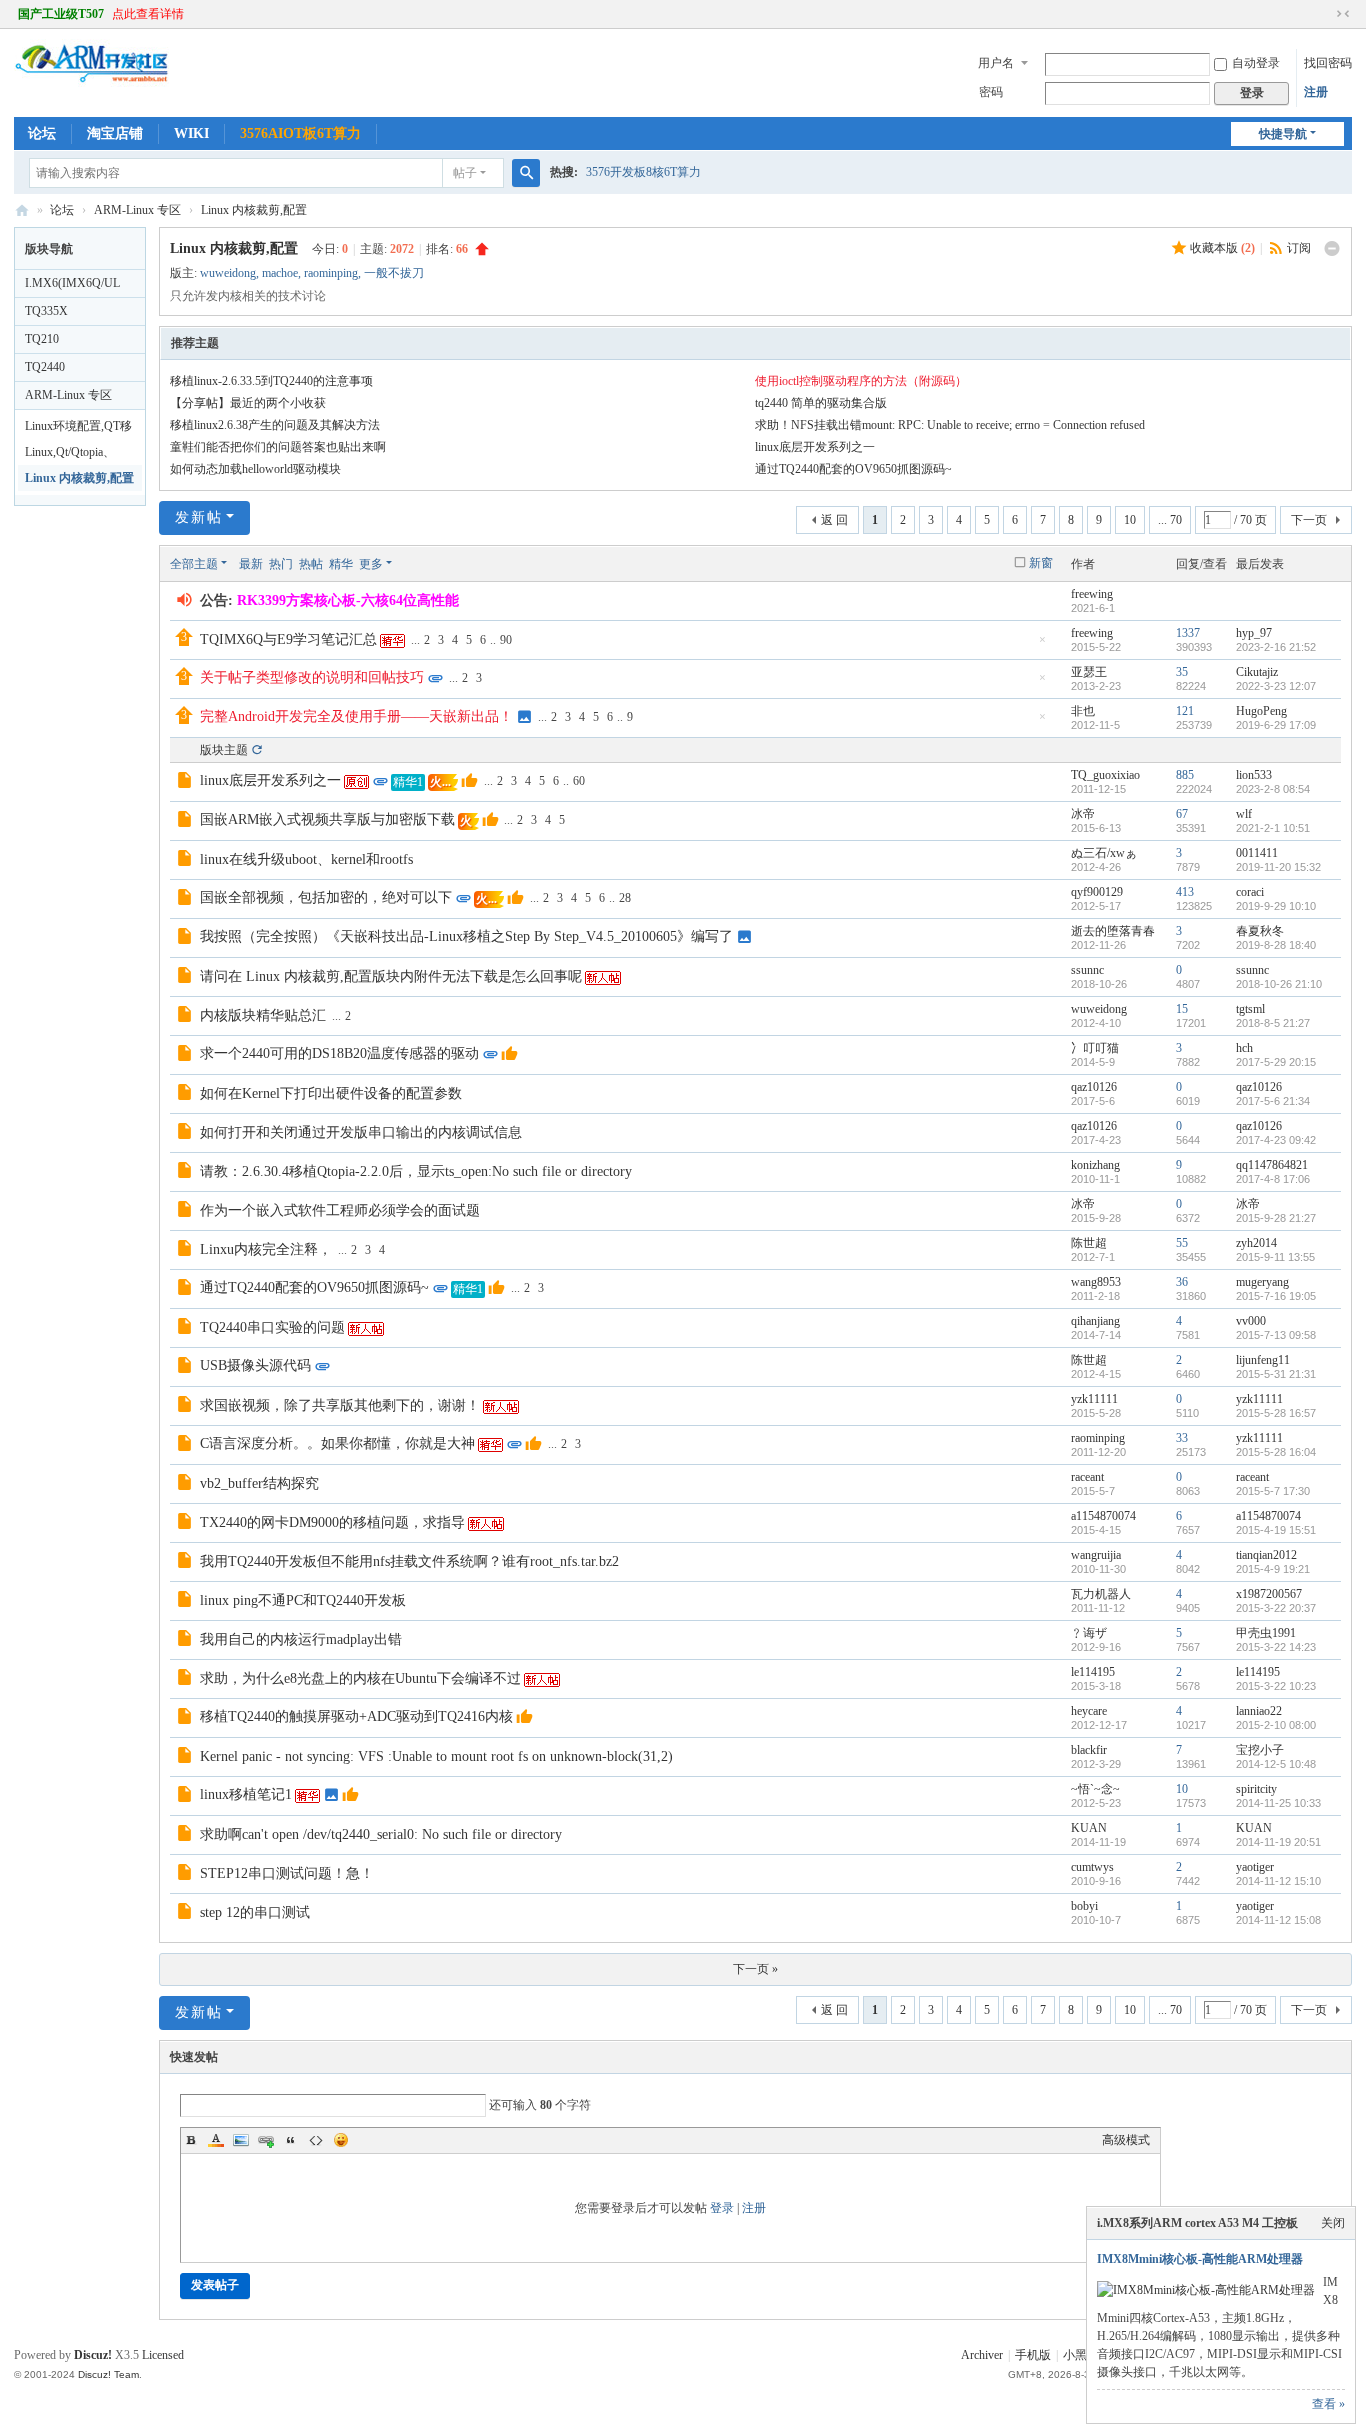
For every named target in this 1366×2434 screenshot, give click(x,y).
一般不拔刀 (394, 273)
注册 (1316, 92)
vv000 (1251, 1321)
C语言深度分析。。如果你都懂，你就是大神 (337, 1443)
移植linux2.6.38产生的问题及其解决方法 (275, 425)
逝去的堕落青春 (1113, 931)
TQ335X (46, 311)
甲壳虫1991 (1266, 1633)
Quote (291, 2140)
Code (316, 2140)
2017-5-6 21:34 (1273, 1101)
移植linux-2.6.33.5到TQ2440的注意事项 (271, 381)
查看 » (1328, 2404)
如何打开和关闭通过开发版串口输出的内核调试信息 (361, 1132)
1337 (1188, 633)
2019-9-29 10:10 (1276, 906)
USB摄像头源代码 (255, 1365)
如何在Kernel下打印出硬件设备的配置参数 (331, 1093)
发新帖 (199, 517)
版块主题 (224, 750)
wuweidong (228, 273)
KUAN (1089, 1828)
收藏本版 (1222, 248)
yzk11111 (1094, 1399)
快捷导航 (1283, 134)
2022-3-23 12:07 (1276, 686)
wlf (1244, 814)
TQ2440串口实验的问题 (272, 1327)
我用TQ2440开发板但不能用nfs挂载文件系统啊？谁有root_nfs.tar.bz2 (409, 1561)
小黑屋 (1081, 2355)
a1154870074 (1103, 1516)
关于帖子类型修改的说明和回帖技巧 (312, 677)
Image (241, 2140)
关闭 (1333, 2223)
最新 (251, 564)
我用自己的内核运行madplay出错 (301, 1639)
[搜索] (526, 173)
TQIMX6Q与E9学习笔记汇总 (288, 639)
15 (1182, 1009)
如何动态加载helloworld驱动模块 (255, 469)
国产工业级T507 (61, 14)
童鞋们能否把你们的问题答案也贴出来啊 (278, 447)
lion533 (1254, 775)
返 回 (834, 520)
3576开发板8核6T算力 (643, 172)
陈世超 (1089, 1243)
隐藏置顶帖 (1042, 645)
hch (1244, 1048)
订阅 (1299, 248)
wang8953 (1096, 1282)
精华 (341, 564)
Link (266, 2140)
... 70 (1170, 520)
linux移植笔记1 (246, 1794)
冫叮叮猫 (1095, 1048)
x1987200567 (1269, 1594)
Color (216, 2140)
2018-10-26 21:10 (1279, 984)
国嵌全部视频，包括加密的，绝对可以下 (326, 897)
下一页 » (755, 1969)
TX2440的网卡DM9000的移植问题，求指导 (332, 1522)
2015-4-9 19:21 (1273, 1569)
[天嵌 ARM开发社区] (91, 85)
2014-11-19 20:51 (1278, 1842)
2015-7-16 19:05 (1276, 1296)
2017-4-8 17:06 (1273, 1179)
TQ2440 (45, 367)
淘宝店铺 (115, 133)
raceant (1087, 1477)
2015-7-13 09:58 (1276, 1335)
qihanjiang (1095, 1321)
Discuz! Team (108, 2374)
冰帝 (1083, 814)
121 (1185, 711)
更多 (371, 564)
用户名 (996, 63)
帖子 (465, 173)
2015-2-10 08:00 (1276, 1725)
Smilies (341, 2140)
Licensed (163, 2355)
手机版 (1033, 2355)
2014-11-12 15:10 (1278, 1881)
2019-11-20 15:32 (1278, 867)
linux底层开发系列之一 (815, 447)
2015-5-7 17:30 (1273, 1491)
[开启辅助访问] (1324, 14)
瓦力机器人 (1101, 1594)
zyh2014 (1256, 1243)
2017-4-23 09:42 (1276, 1140)
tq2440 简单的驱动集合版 (821, 403)
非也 (1083, 711)
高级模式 (1126, 2140)
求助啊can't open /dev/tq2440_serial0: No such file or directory (381, 1834)
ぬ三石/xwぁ (1104, 853)
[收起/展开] (1332, 249)
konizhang (1095, 1165)
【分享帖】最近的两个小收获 (248, 403)
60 (579, 781)
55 (1182, 1243)
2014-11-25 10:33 (1278, 1803)
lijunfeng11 (1263, 1360)
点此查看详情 (148, 14)
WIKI (191, 133)
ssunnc (1087, 970)
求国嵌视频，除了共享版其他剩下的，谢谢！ (340, 1405)
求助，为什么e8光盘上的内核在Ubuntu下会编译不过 (360, 1678)
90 (506, 640)
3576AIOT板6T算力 (300, 133)
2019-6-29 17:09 (1276, 725)
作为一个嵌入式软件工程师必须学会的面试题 (340, 1210)
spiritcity (1256, 1789)
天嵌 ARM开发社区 (22, 210)
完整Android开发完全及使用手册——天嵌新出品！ (356, 716)
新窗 (1041, 563)
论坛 (42, 133)
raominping (331, 273)
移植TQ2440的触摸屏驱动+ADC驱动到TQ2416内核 (356, 1716)
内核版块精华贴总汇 (263, 1015)
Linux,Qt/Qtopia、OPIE (70, 455)
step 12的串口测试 (255, 1912)
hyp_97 (1254, 633)
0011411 (1257, 853)
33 (1182, 1438)
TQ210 (42, 339)
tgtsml (1250, 1009)
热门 (281, 564)
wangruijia (1096, 1555)
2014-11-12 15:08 (1278, 1920)
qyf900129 (1097, 892)
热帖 (311, 564)
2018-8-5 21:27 (1273, 1023)
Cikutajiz (1257, 672)
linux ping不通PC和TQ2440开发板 (303, 1600)
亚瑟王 (1089, 672)
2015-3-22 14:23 (1276, 1647)
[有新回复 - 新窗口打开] (186, 783)
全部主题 (194, 564)
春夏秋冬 (1260, 931)
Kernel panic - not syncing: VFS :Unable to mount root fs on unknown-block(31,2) (436, 1756)
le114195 (1093, 1672)
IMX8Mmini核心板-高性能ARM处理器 (1200, 2259)
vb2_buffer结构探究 (259, 1483)
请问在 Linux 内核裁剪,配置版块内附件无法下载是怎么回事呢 (391, 976)
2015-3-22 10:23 (1276, 1686)
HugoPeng (1261, 711)
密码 (991, 92)
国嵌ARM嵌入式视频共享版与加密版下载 (327, 819)
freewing (1092, 594)
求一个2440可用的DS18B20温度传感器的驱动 (339, 1053)
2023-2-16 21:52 (1276, 647)
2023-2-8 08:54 (1273, 789)
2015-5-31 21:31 (1276, 1374)
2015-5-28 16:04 (1276, 1452)
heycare (1089, 1711)
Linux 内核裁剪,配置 (254, 210)
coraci (1250, 892)
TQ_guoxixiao (1105, 775)
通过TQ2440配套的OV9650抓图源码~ (853, 469)
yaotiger (1255, 1867)
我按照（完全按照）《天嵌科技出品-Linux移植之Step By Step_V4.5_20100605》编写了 (466, 936)
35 (1182, 672)
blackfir (1089, 1750)
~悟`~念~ (1095, 1789)
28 (625, 898)
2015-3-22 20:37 (1276, 1608)
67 (1182, 814)
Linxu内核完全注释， (266, 1249)
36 (1182, 1282)
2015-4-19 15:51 (1276, 1530)
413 (1185, 892)
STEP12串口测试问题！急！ (287, 1873)
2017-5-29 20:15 (1276, 1062)
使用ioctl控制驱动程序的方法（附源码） (861, 381)
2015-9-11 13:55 (1275, 1257)
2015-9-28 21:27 (1276, 1218)
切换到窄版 (1343, 14)
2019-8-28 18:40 (1276, 945)
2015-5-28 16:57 (1276, 1413)
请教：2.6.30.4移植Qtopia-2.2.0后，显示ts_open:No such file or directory (416, 1171)
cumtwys (1092, 1867)
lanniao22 (1259, 1711)
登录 (722, 2208)
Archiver (982, 2355)
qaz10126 (1094, 1087)
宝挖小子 (1260, 1750)
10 (1130, 520)
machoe (280, 273)
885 (1185, 775)
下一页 (1309, 520)
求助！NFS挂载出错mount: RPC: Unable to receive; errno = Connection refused (950, 425)
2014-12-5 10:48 (1276, 1764)
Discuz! (93, 2355)
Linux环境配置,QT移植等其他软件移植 (78, 429)
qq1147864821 (1272, 1165)
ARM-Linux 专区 (137, 210)
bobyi (1084, 1906)
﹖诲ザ (1089, 1633)
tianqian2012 (1266, 1555)
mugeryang (1262, 1282)
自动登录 (1256, 63)
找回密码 (1328, 63)
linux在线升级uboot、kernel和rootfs (306, 859)
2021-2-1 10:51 (1273, 828)
